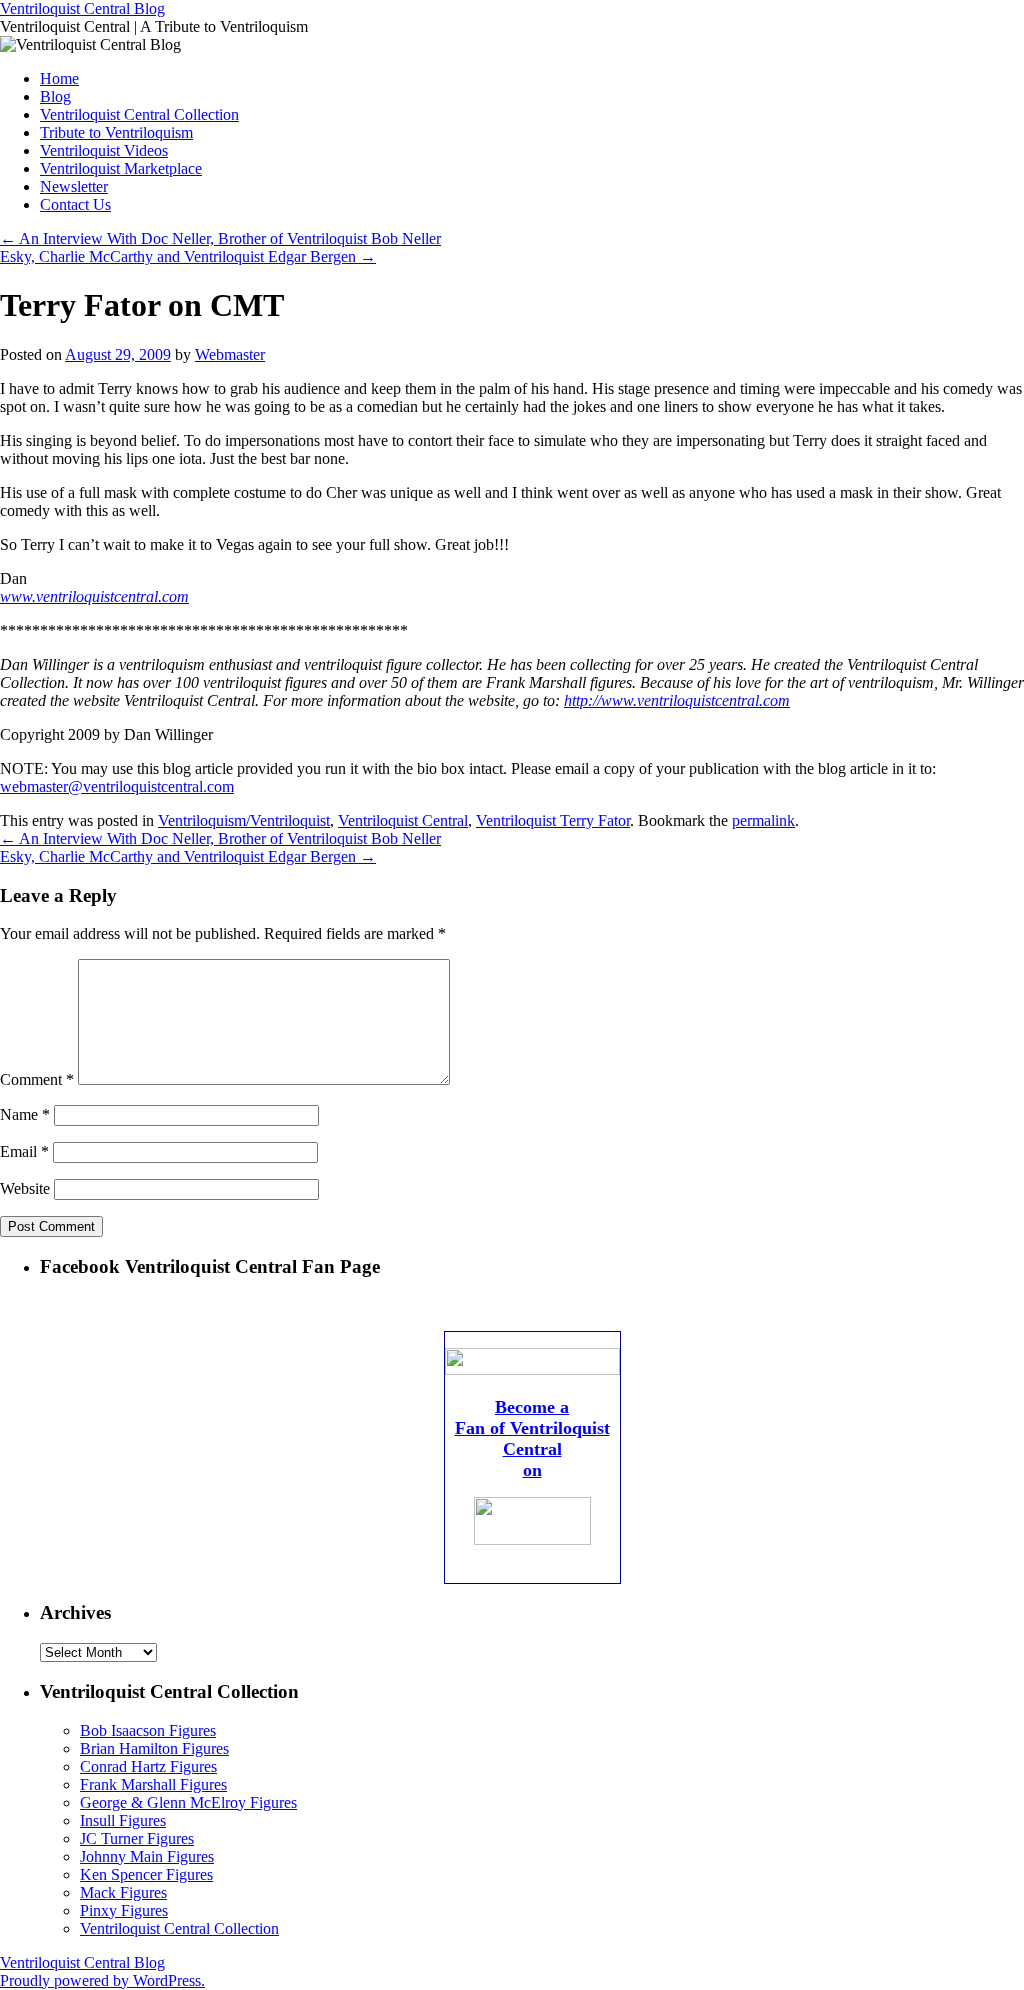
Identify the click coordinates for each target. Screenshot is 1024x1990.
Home (59, 78)
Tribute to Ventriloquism (116, 132)
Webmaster (230, 354)
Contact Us (75, 204)
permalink (763, 820)
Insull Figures (123, 1820)
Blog (55, 96)
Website (25, 1188)
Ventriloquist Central (403, 820)
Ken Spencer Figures (146, 1874)
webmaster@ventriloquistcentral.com (117, 786)
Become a (532, 1407)
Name (25, 1114)
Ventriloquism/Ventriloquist (244, 820)
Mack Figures (123, 1892)
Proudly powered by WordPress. (102, 1980)
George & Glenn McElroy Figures (188, 1802)
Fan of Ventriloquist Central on (532, 1449)
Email (24, 1151)
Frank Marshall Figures (153, 1784)
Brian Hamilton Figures (154, 1748)
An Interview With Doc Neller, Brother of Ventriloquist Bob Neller (220, 238)
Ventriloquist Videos (104, 150)
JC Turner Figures (137, 1838)
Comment (37, 1079)
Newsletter (74, 186)
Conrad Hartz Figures (148, 1766)
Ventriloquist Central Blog (82, 8)
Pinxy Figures (124, 1910)
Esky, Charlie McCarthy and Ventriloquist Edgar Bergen (188, 256)
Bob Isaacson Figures (148, 1730)
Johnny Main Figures (147, 1856)
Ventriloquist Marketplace (121, 168)
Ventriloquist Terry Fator (553, 820)
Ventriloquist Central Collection (139, 114)
